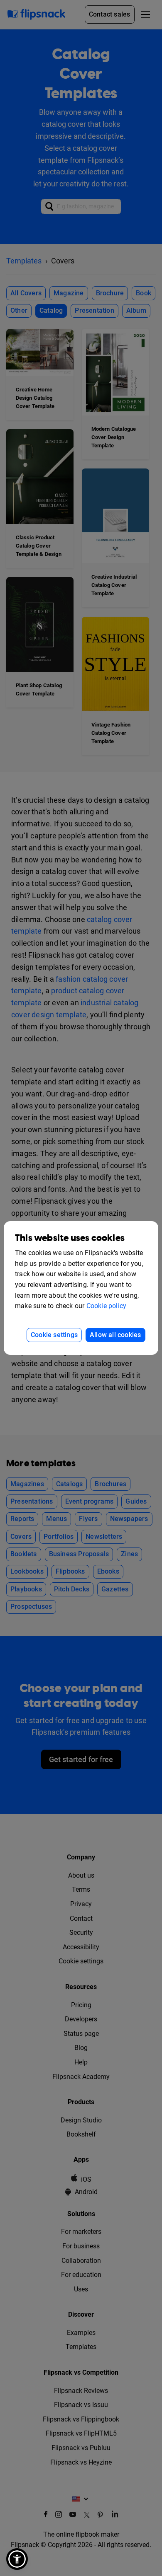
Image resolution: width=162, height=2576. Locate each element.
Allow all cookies (115, 1335)
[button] (17, 2559)
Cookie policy (107, 1306)
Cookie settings (54, 1335)
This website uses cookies (70, 1238)
